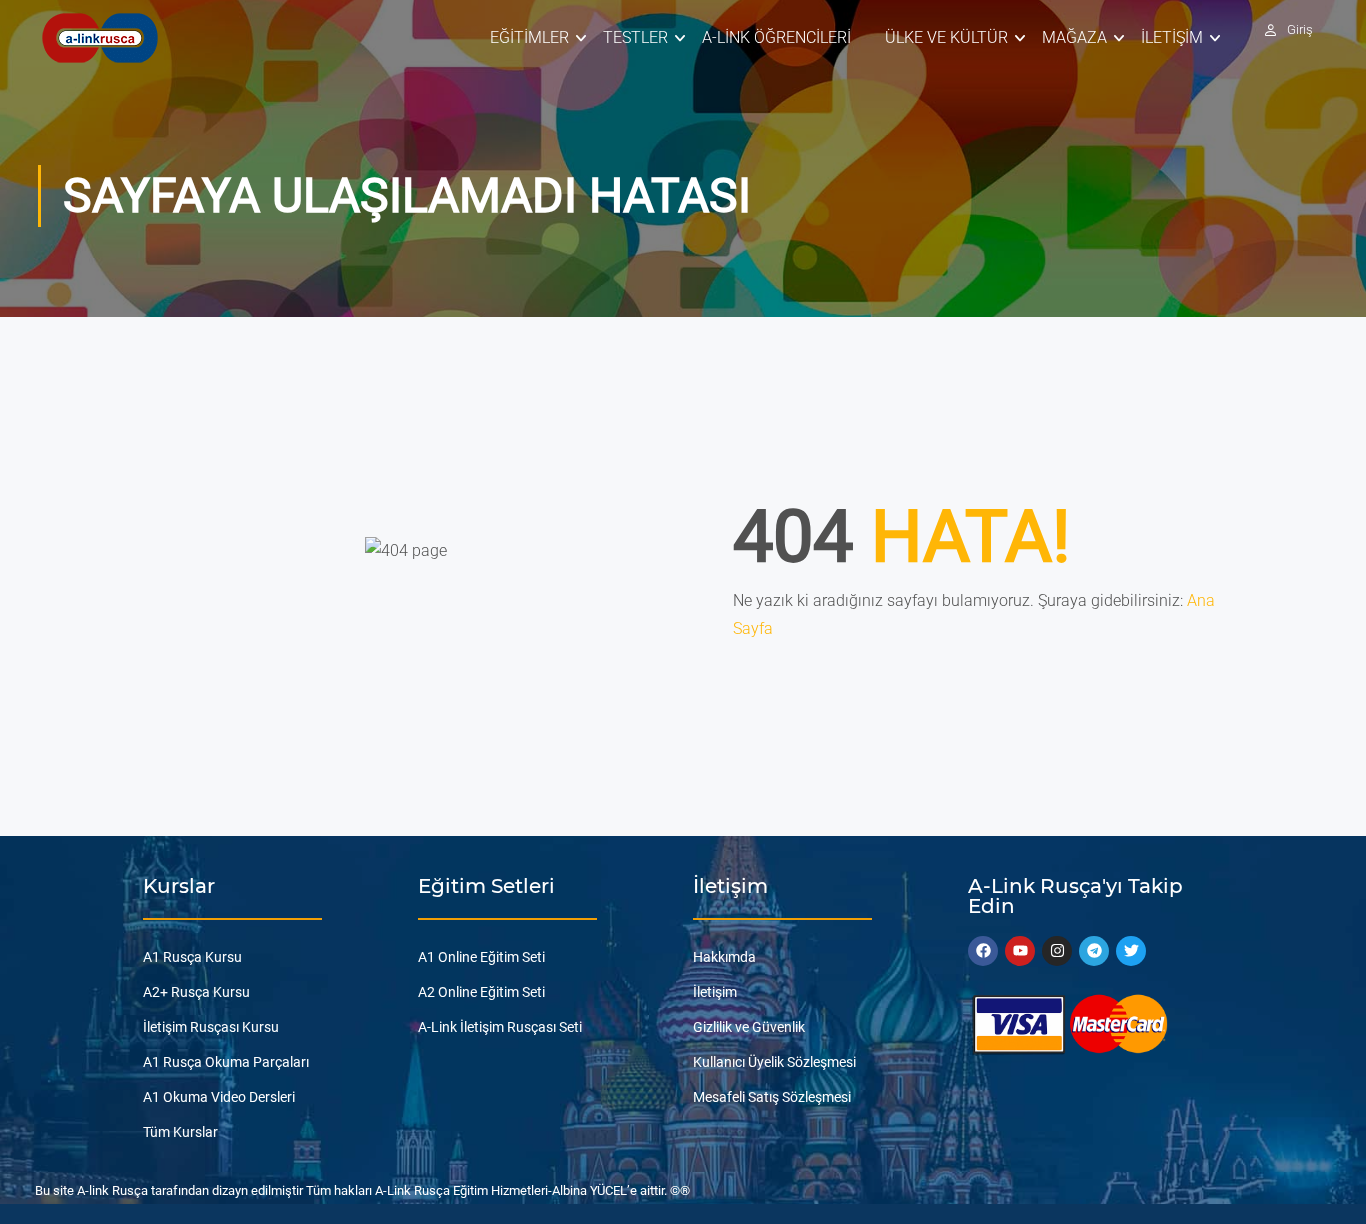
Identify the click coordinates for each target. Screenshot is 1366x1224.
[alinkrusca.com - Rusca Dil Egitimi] (99, 37)
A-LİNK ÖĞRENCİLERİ (776, 37)
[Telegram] (1094, 951)
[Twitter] (1131, 951)
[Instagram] (1057, 951)
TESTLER (635, 37)
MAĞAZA (1074, 37)
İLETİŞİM (1172, 37)
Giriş (1300, 29)
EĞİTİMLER (529, 37)
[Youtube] (1020, 951)
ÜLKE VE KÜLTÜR (946, 37)
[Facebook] (983, 951)
